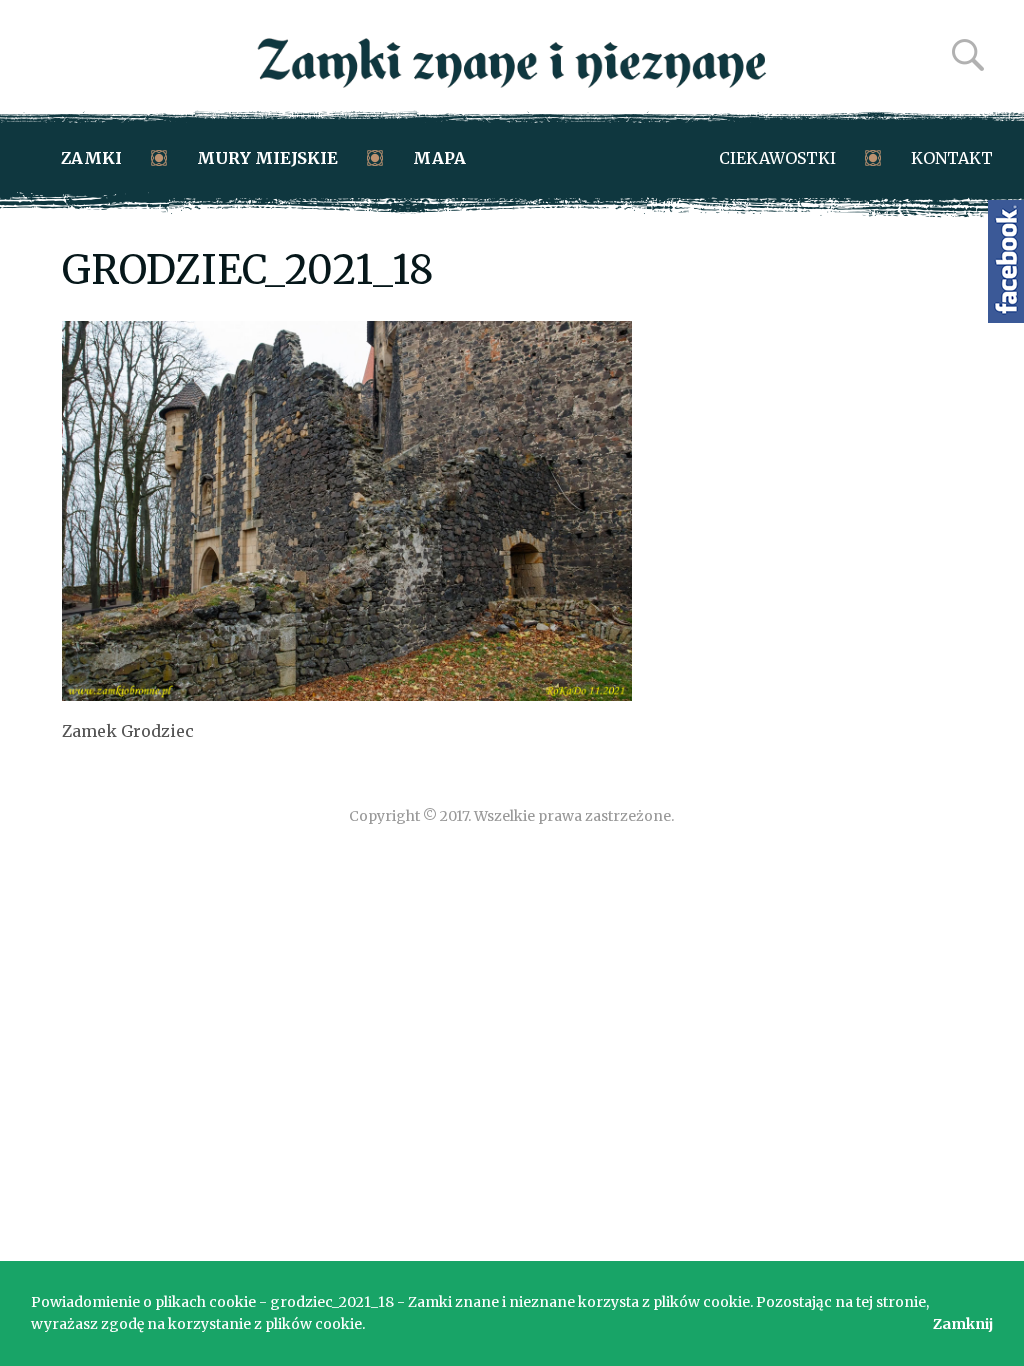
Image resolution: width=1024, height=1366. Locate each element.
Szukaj (968, 55)
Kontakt (952, 158)
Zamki (91, 158)
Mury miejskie (267, 158)
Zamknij (963, 1324)
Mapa (439, 158)
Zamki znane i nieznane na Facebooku (1006, 261)
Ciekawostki (777, 158)
